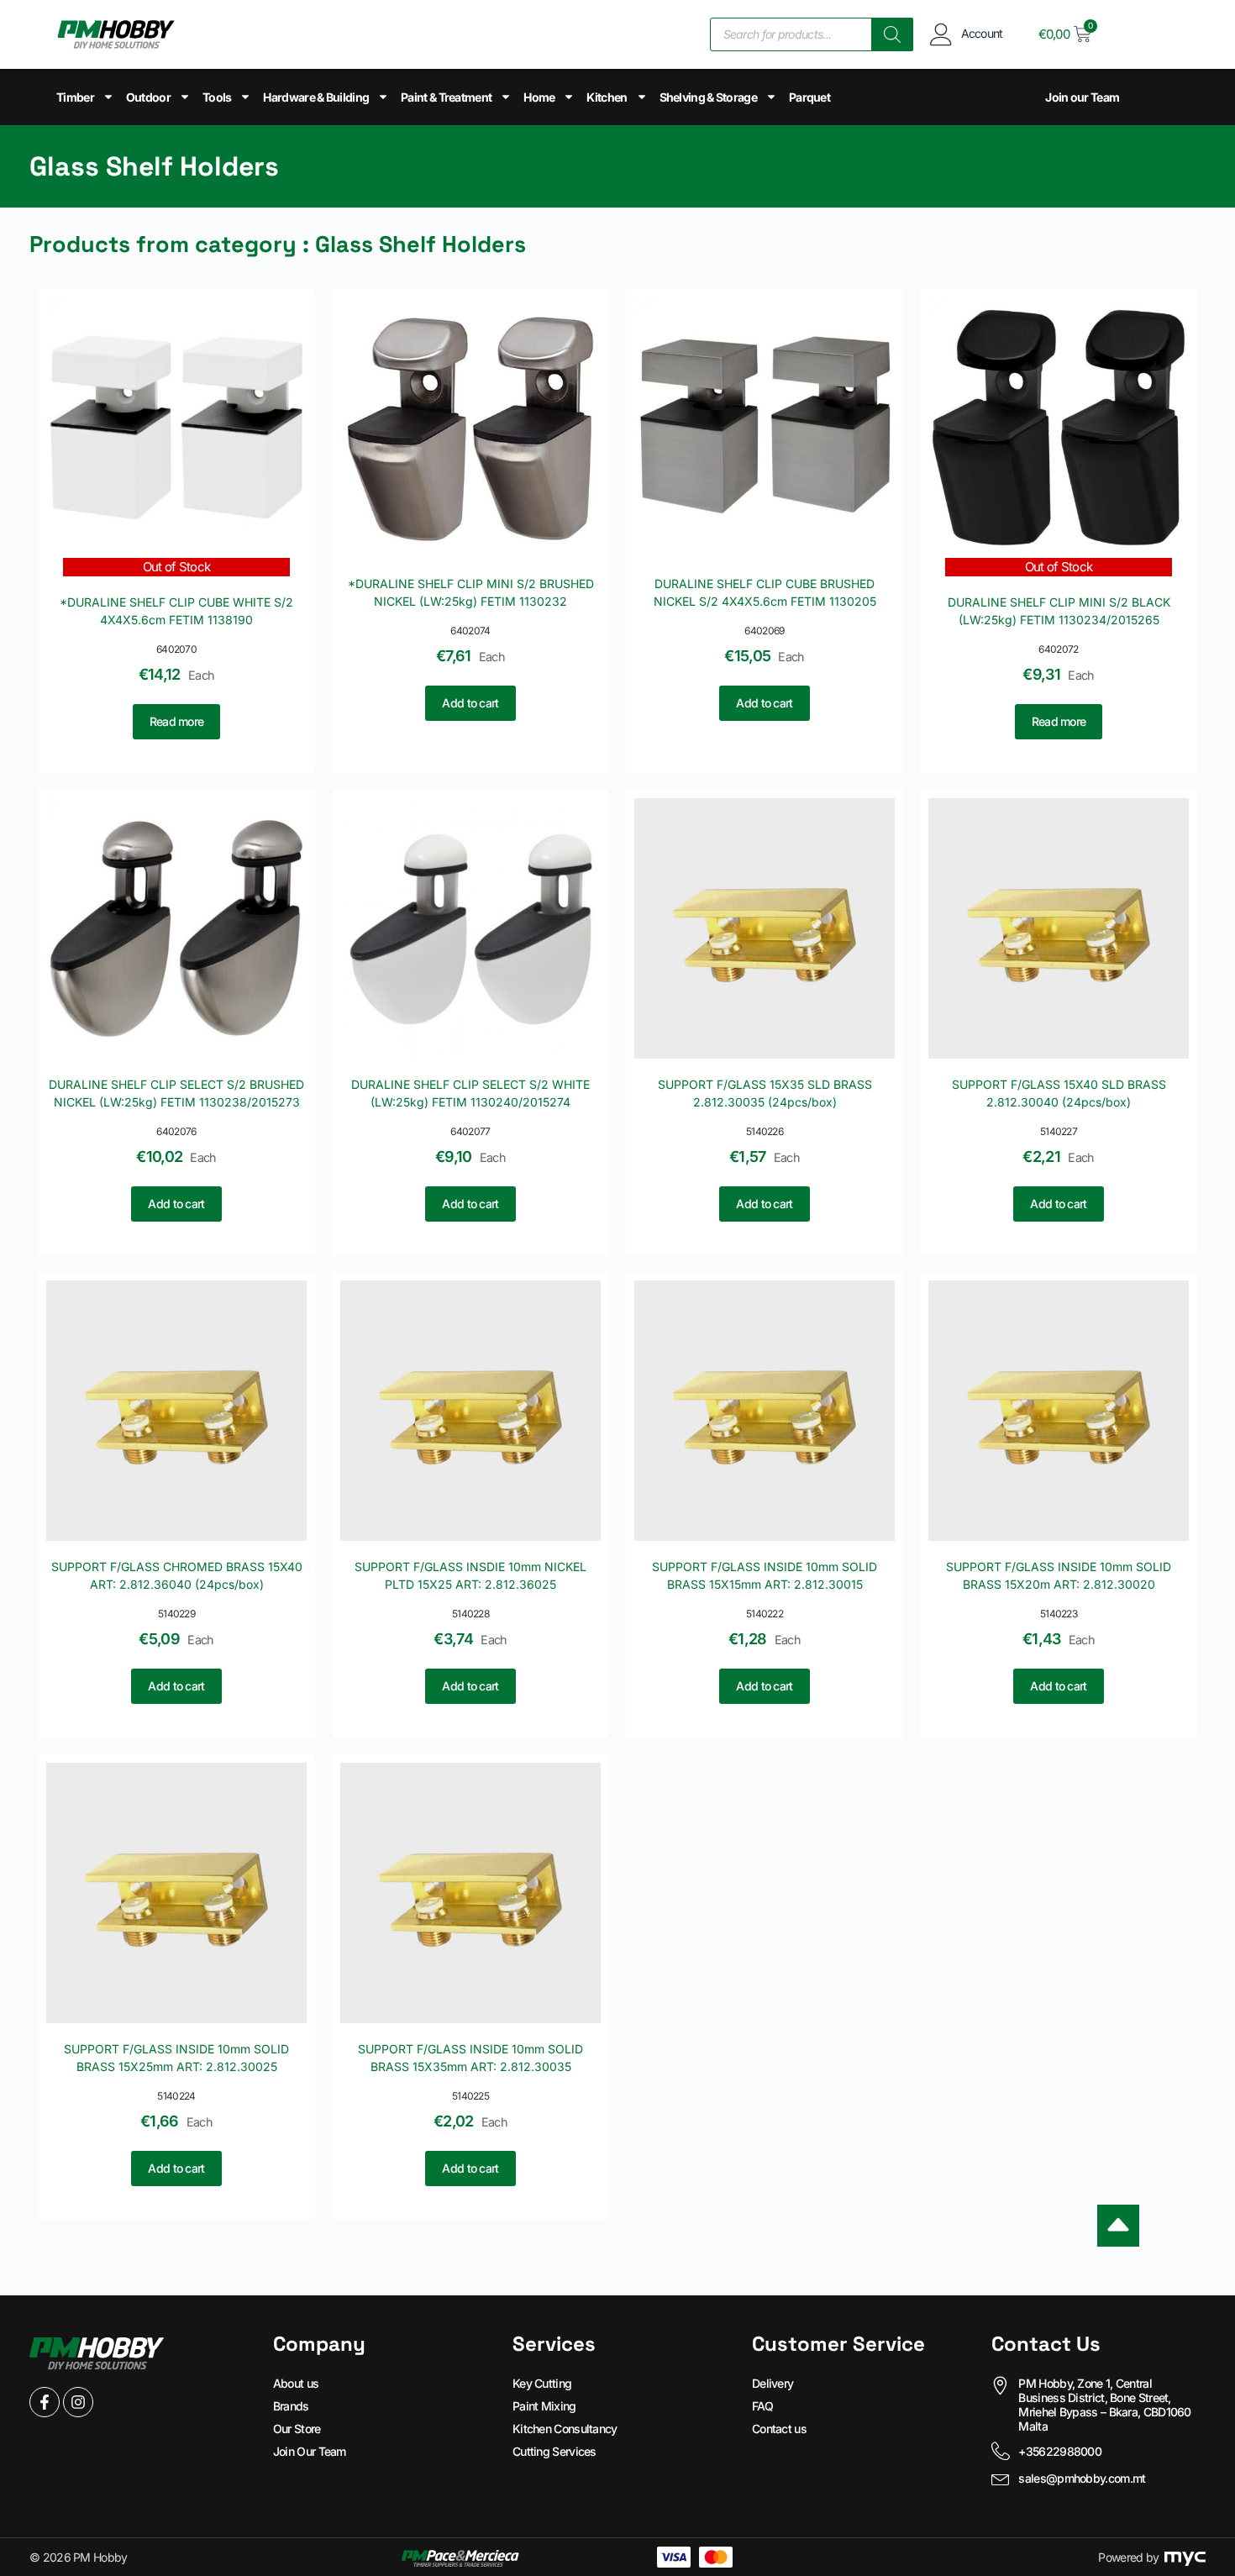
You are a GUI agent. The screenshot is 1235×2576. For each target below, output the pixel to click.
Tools (217, 97)
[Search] (892, 34)
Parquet (809, 97)
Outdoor (148, 97)
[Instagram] (78, 2402)
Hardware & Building (316, 97)
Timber (75, 97)
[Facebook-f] (45, 2402)
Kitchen (607, 97)
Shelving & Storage (708, 97)
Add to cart (470, 703)
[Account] (941, 34)
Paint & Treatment (446, 97)
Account (982, 33)
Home (539, 97)
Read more (177, 721)
